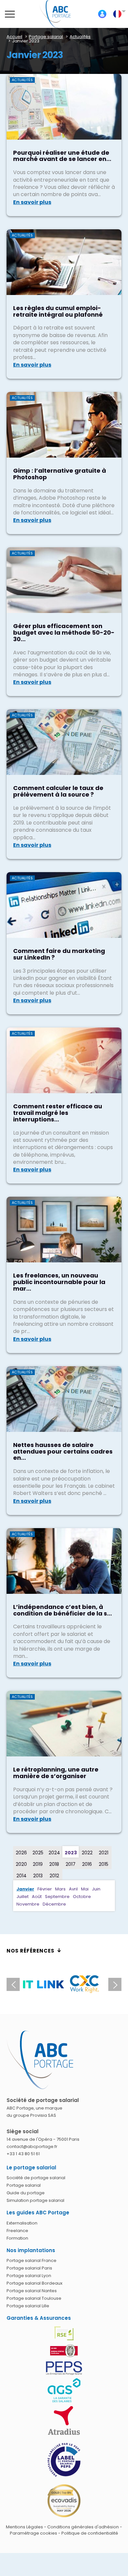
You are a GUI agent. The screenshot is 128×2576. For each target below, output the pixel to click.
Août (37, 1897)
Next (115, 1984)
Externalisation (22, 2223)
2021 (104, 1853)
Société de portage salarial (36, 2178)
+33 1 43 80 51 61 (23, 2154)
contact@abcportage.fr (32, 2147)
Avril (73, 1889)
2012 (54, 1876)
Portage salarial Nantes (32, 2291)
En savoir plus (32, 202)
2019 (38, 1864)
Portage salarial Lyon (29, 2276)
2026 (21, 1853)
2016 (87, 1864)
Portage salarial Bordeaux (34, 2283)
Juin (96, 1889)
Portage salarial (24, 2185)
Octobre (82, 1897)
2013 (38, 1876)
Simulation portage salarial (35, 2200)
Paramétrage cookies (33, 2533)
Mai (85, 1889)
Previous (13, 1984)
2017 (71, 1864)
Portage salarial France (32, 2260)
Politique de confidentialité (90, 2533)
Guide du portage (26, 2193)
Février (45, 1889)
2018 (54, 1864)
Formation (17, 2238)
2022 (87, 1853)
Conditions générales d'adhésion (83, 2527)
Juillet (22, 1897)
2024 (54, 1853)
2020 (21, 1864)
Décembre (54, 1904)
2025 (38, 1853)
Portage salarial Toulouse (34, 2298)
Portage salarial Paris (29, 2268)
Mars (60, 1889)
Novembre (28, 1904)
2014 (21, 1876)
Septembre (57, 1897)
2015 (104, 1864)
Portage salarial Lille (28, 2306)
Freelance (17, 2231)
